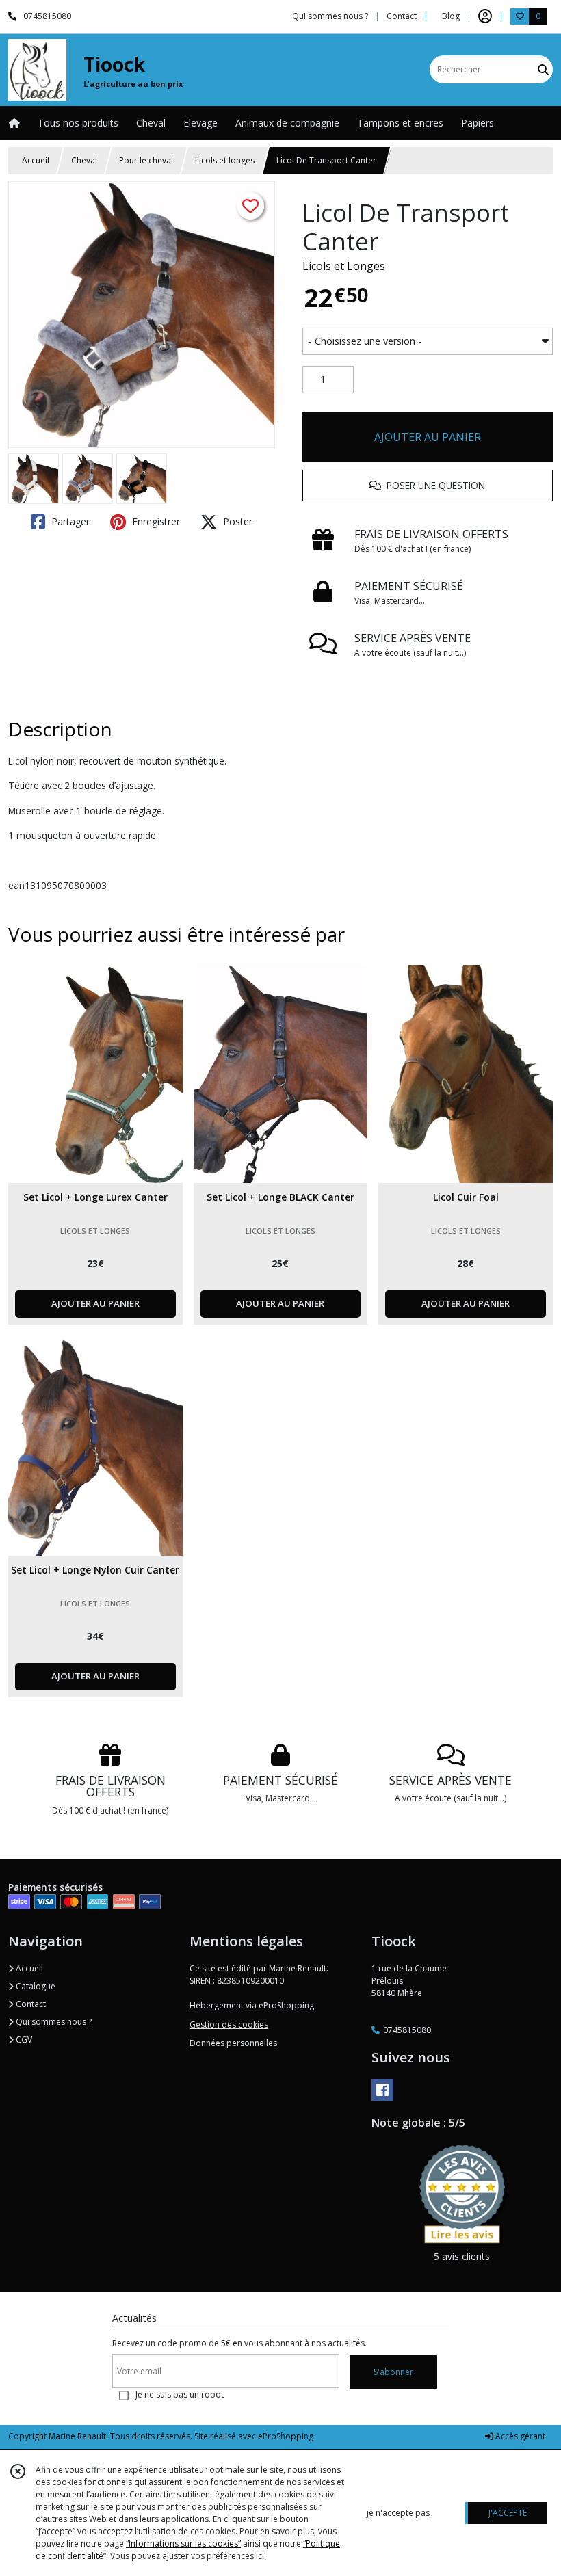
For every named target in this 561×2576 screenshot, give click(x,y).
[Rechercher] (543, 69)
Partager (69, 521)
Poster (236, 521)
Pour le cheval (146, 160)
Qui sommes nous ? (53, 2022)
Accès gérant (519, 2436)
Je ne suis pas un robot (180, 2394)
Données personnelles (233, 2043)
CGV (23, 2040)
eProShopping (286, 2436)
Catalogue (35, 1986)
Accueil (36, 160)
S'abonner (393, 2372)
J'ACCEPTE (508, 2513)
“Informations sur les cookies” (183, 2544)
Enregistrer (155, 521)
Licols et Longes (344, 266)
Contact (402, 16)
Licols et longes (225, 160)
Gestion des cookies (229, 2024)
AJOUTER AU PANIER (428, 437)
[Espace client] (485, 16)
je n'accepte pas (398, 2513)
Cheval (84, 160)
